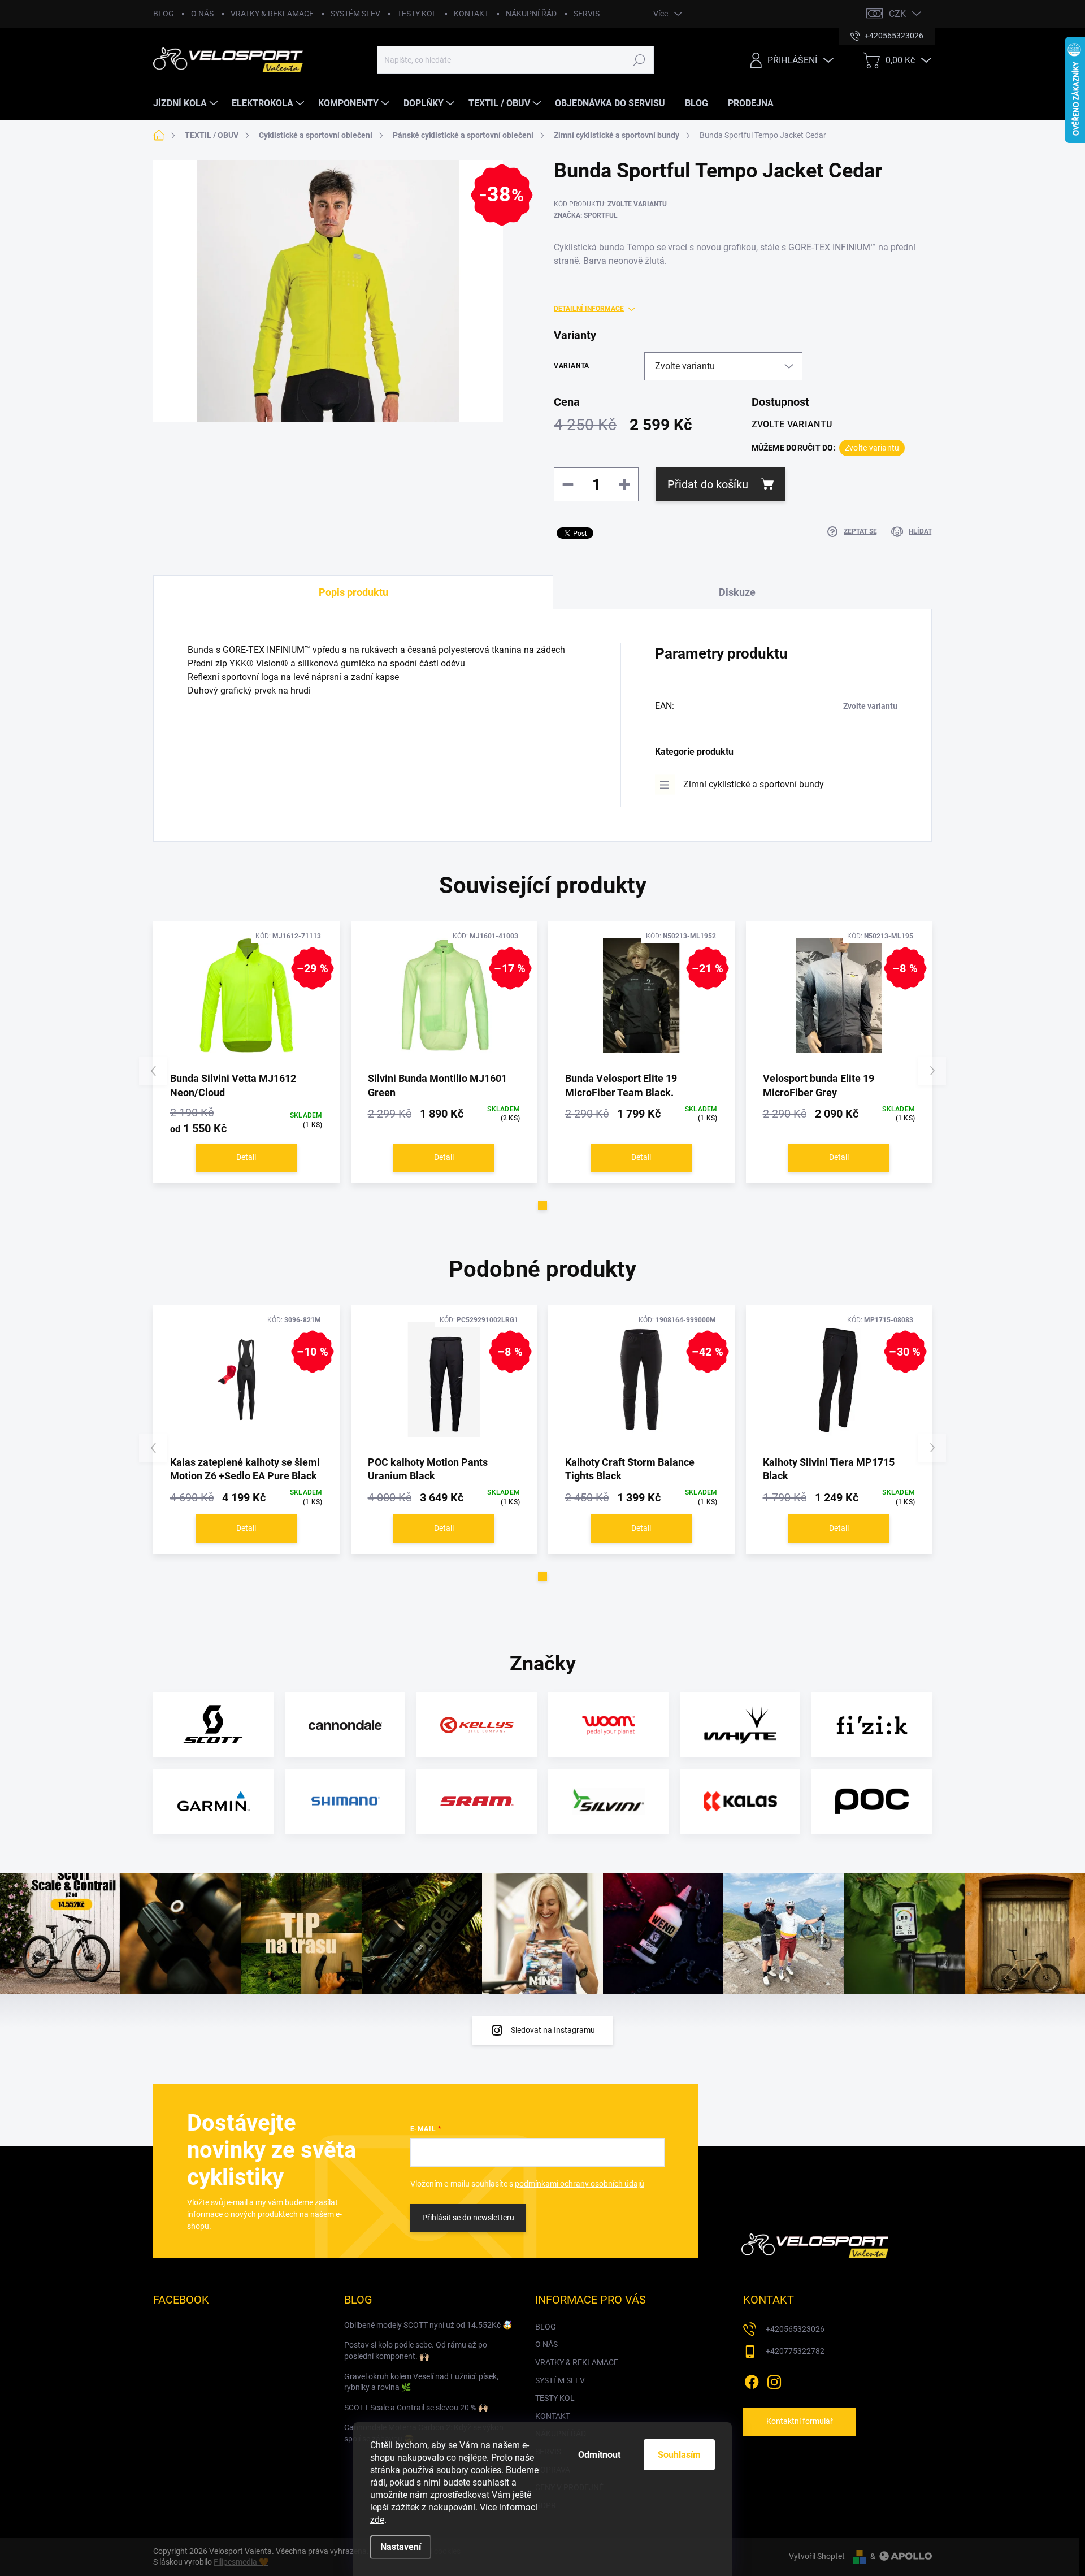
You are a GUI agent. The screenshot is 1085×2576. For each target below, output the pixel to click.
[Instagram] (774, 2380)
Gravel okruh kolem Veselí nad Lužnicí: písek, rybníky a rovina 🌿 (421, 2382)
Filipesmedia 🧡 (241, 2562)
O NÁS (202, 14)
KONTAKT (471, 14)
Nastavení (401, 2547)
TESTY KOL (417, 14)
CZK (897, 14)
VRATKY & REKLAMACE (272, 14)
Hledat (639, 60)
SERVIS (587, 14)
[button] (542, 1206)
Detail (246, 1157)
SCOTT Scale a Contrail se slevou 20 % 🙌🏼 (416, 2408)
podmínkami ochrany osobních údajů (580, 2184)
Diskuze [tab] (737, 592)
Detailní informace (589, 309)
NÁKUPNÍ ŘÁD (531, 14)
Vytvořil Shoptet (817, 2556)
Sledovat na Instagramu (553, 2030)
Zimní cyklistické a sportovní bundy (754, 784)
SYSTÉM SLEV (355, 14)
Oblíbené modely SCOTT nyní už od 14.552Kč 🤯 (428, 2325)
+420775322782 (795, 2351)
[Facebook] (752, 2380)
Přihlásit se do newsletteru (468, 2218)
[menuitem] (187, 103)
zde (377, 2520)
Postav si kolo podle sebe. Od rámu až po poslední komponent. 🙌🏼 (416, 2350)
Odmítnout (599, 2455)
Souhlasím (679, 2455)
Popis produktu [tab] (353, 592)
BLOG (164, 14)
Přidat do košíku (708, 484)
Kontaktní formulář (800, 2421)
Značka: (586, 215)
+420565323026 (795, 2329)
